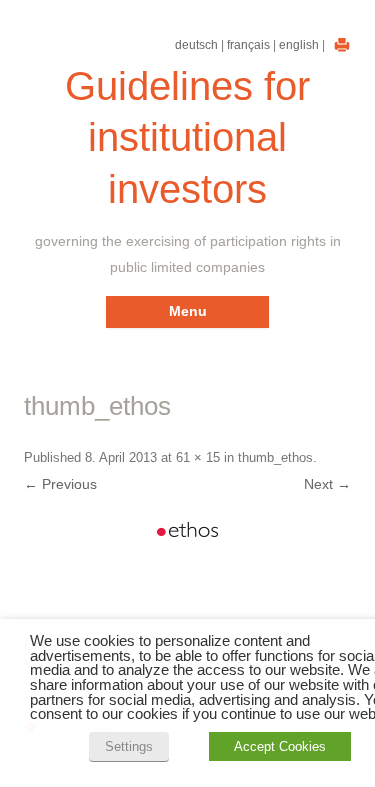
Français (248, 45)
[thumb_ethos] (187, 529)
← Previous (60, 484)
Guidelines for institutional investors (187, 137)
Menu (188, 311)
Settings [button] (129, 746)
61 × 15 (198, 457)
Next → (327, 484)
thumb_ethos (275, 457)
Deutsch (196, 45)
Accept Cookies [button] (280, 746)
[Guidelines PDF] (339, 45)
